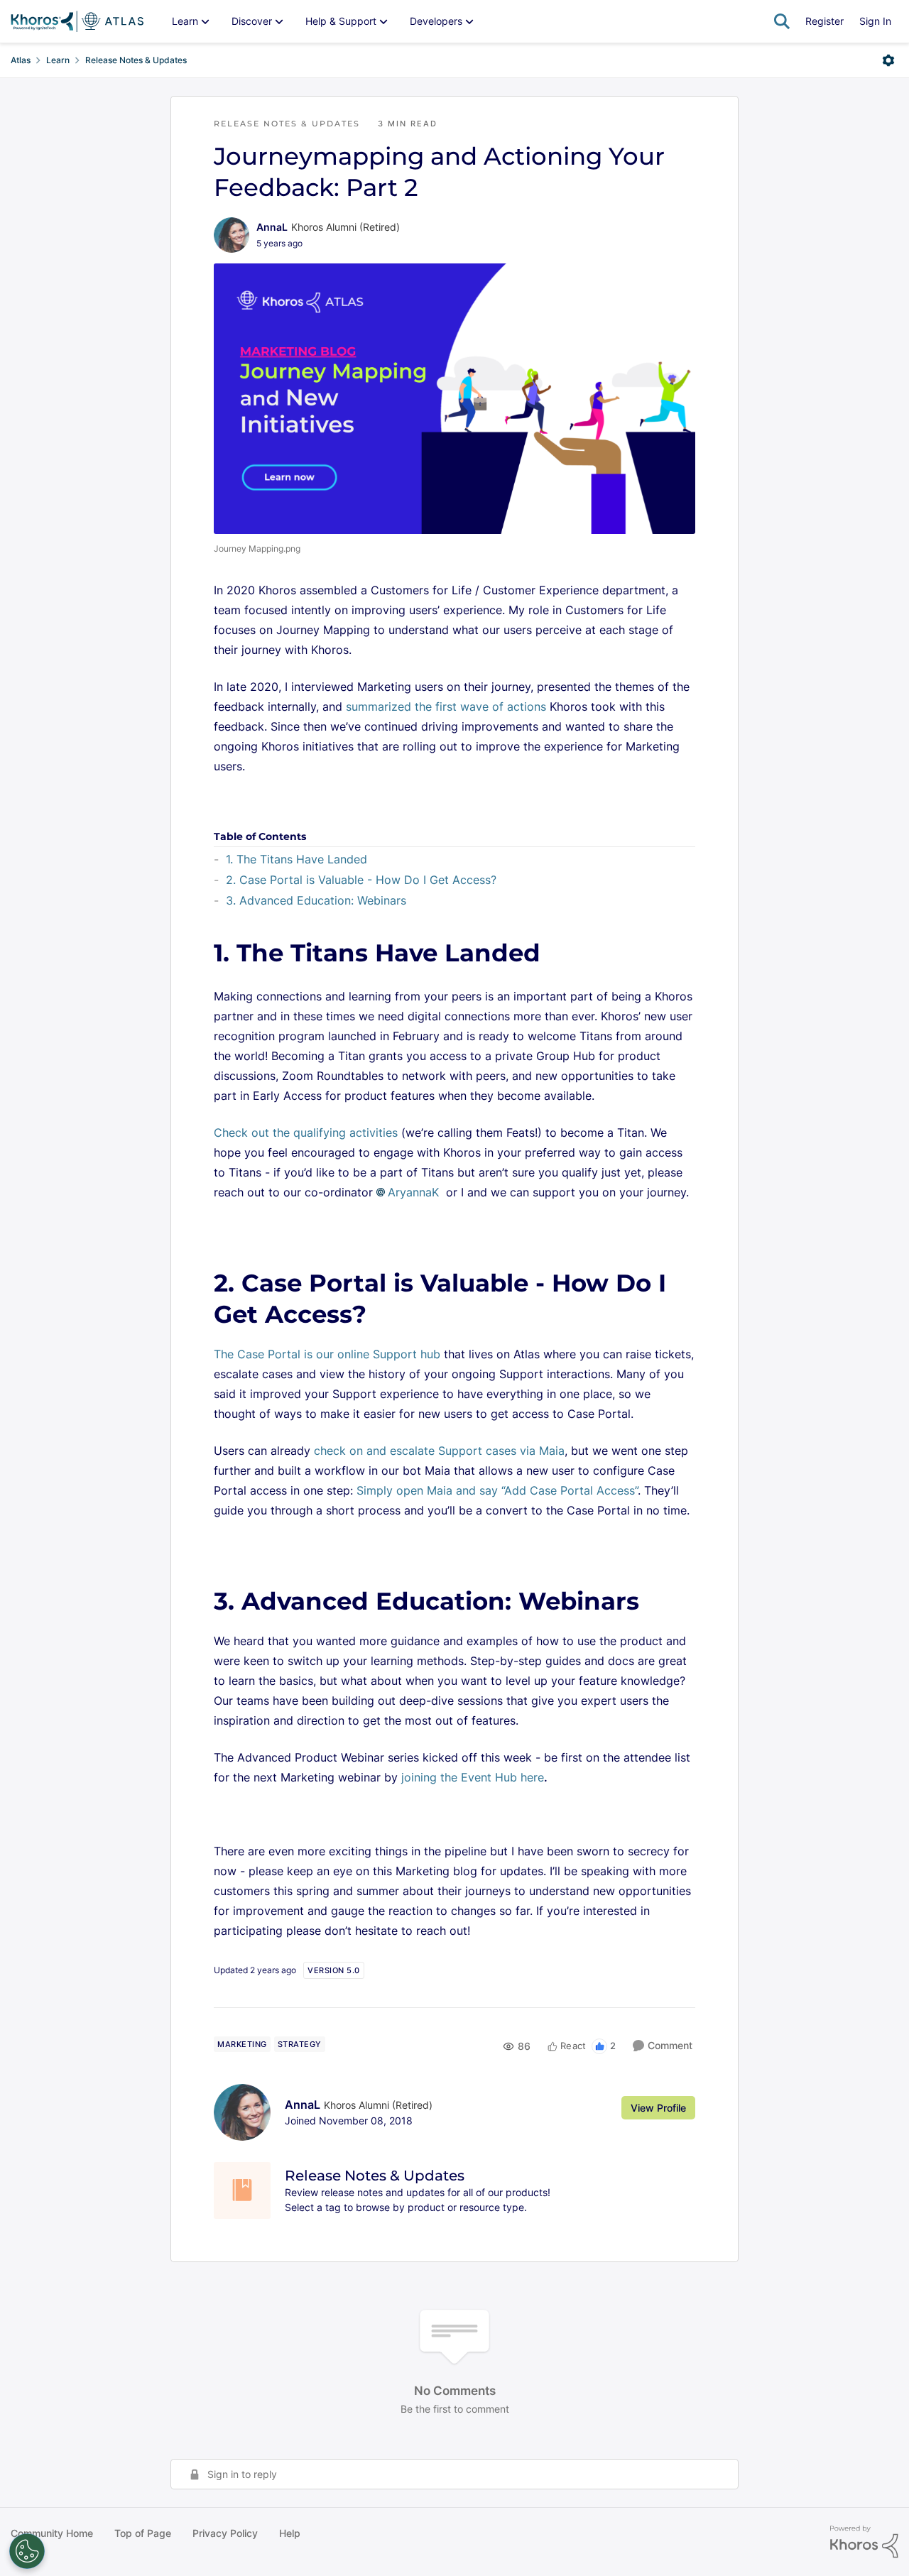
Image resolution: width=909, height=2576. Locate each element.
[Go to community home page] (77, 21)
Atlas (21, 60)
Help (290, 2533)
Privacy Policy (225, 2533)
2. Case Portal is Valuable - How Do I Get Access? (361, 880)
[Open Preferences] (27, 2551)
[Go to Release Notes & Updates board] (242, 2190)
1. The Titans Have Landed (296, 859)
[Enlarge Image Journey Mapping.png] (454, 399)
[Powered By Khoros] (864, 2542)
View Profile (658, 2108)
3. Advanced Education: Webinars (316, 900)
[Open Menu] (888, 60)
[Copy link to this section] (559, 955)
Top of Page (143, 2533)
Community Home (52, 2533)
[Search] (782, 21)
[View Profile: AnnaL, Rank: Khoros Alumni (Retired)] (232, 235)
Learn (58, 60)
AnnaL (272, 227)
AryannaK (413, 1192)
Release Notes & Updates (136, 60)
